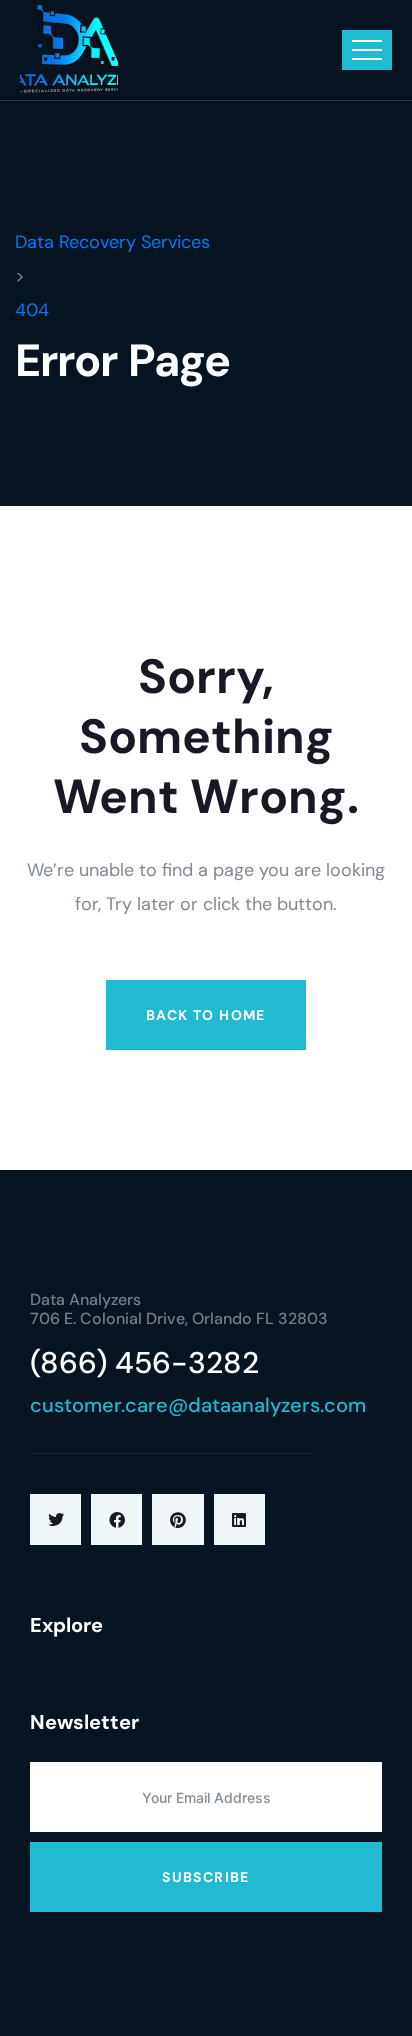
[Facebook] (116, 1519)
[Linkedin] (239, 1519)
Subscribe (206, 1877)
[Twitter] (55, 1519)
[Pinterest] (177, 1519)
